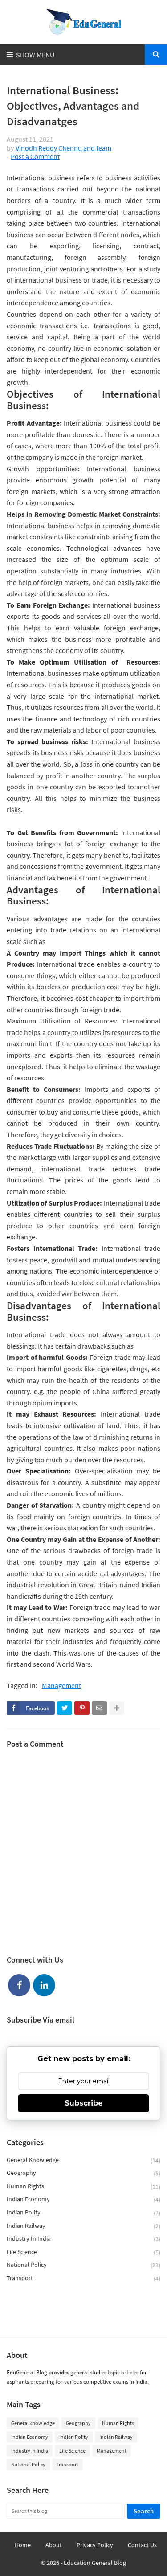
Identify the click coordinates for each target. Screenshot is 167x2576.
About (54, 2545)
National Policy (83, 2265)
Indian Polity (83, 2212)
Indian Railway (83, 2226)
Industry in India (83, 2239)
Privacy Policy (95, 2545)
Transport (83, 2278)
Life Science (83, 2252)
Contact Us (142, 2545)
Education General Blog (95, 2563)
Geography (83, 2173)
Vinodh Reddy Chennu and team (63, 148)
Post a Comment (35, 156)
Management (61, 1686)
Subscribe (84, 2103)
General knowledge (83, 2160)
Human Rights (83, 2186)
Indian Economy (83, 2199)
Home (23, 2545)
